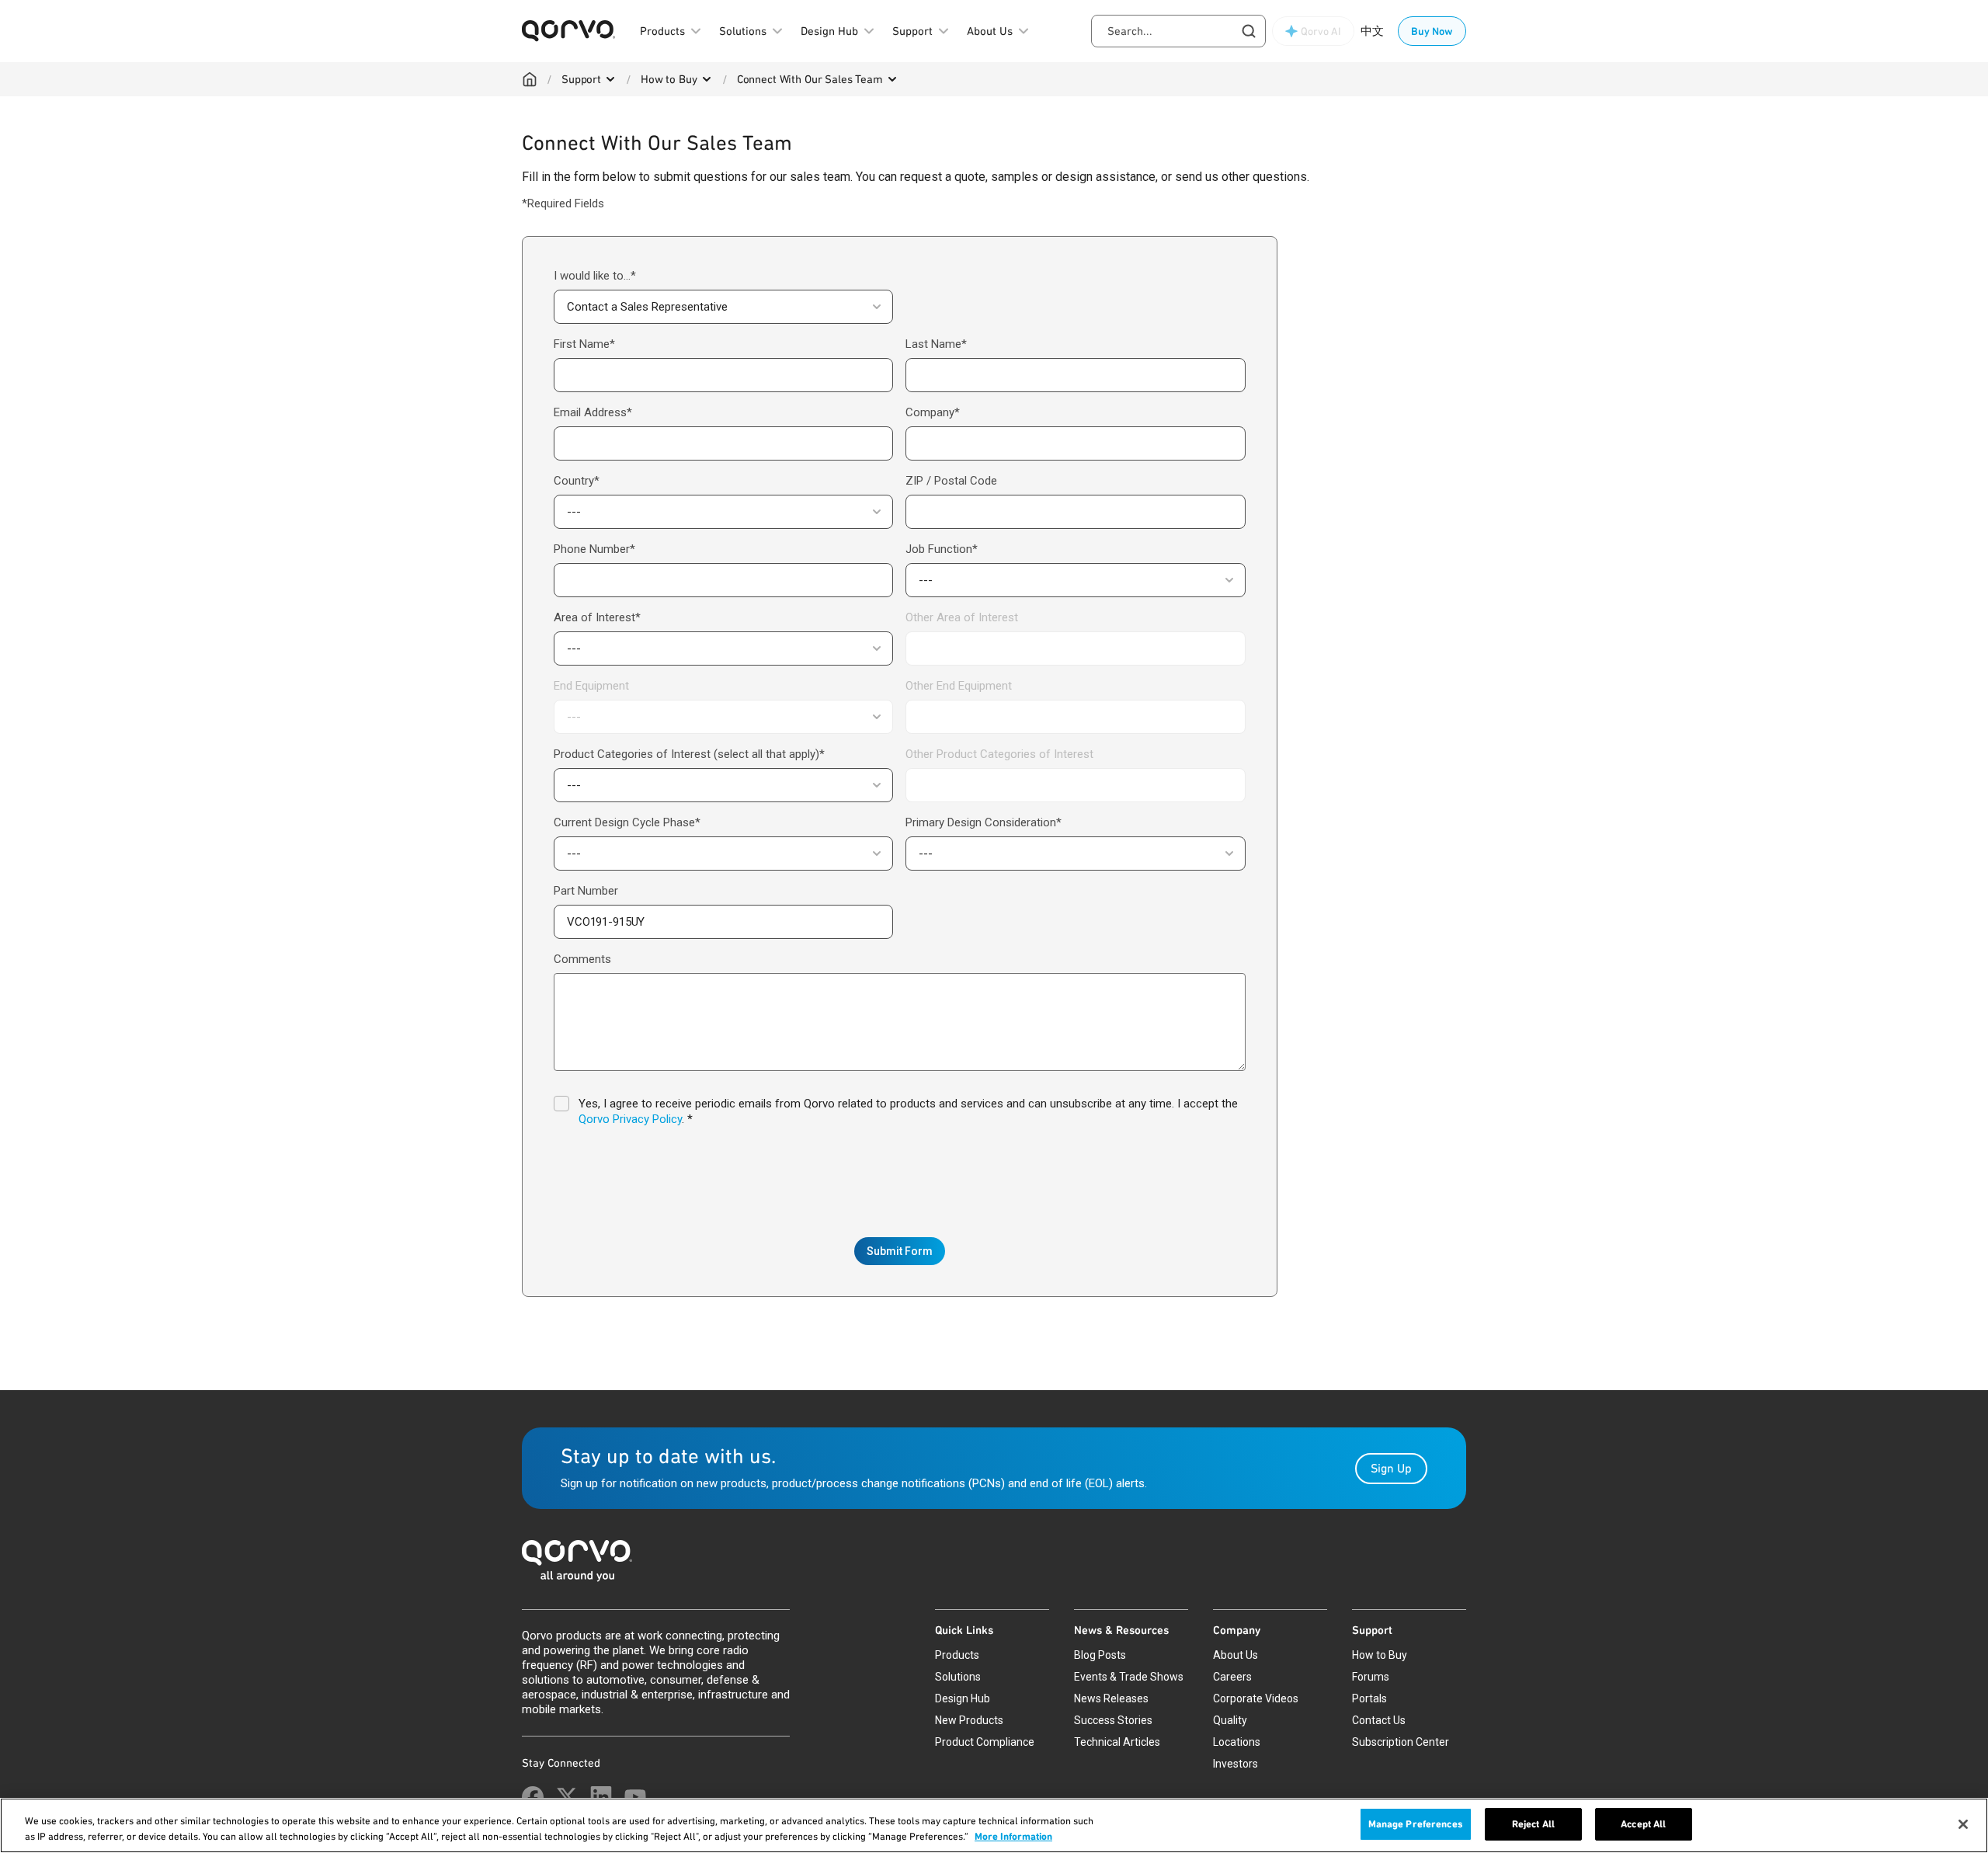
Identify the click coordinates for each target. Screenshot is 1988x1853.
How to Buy (669, 79)
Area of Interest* (597, 617)
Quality (1230, 1720)
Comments (582, 959)
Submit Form (900, 1251)
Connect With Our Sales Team (810, 79)
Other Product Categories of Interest (999, 754)
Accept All (1643, 1824)
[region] (994, 1825)
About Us (1236, 1655)
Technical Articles (1117, 1742)
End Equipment (591, 686)
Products (957, 1655)
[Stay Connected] (533, 1797)
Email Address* (593, 412)
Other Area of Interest (962, 617)
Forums (1371, 1677)
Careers (1232, 1677)
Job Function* (942, 549)
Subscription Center (1401, 1742)
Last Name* (936, 344)
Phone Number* (594, 549)
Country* (577, 481)
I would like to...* (595, 276)
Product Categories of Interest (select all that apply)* (689, 754)
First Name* (584, 344)
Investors (1236, 1764)
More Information (1013, 1836)
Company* (933, 412)
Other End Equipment (959, 686)
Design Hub (963, 1698)
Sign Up (1391, 1468)
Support (581, 79)
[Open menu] (610, 79)
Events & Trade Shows (1129, 1677)
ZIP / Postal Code (951, 481)
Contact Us (1379, 1720)
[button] (723, 307)
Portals (1369, 1698)
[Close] (1963, 1824)
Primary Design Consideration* (984, 822)
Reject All (1533, 1824)
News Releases (1111, 1698)
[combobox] (1178, 31)
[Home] (530, 79)
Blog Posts (1100, 1655)
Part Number (586, 891)
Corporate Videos (1256, 1698)
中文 (1372, 31)
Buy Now (1432, 31)
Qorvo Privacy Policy (630, 1119)
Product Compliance (985, 1742)
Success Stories (1113, 1720)
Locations (1237, 1742)
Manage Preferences (1416, 1824)
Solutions (958, 1677)
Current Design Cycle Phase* (627, 822)
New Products (969, 1720)
